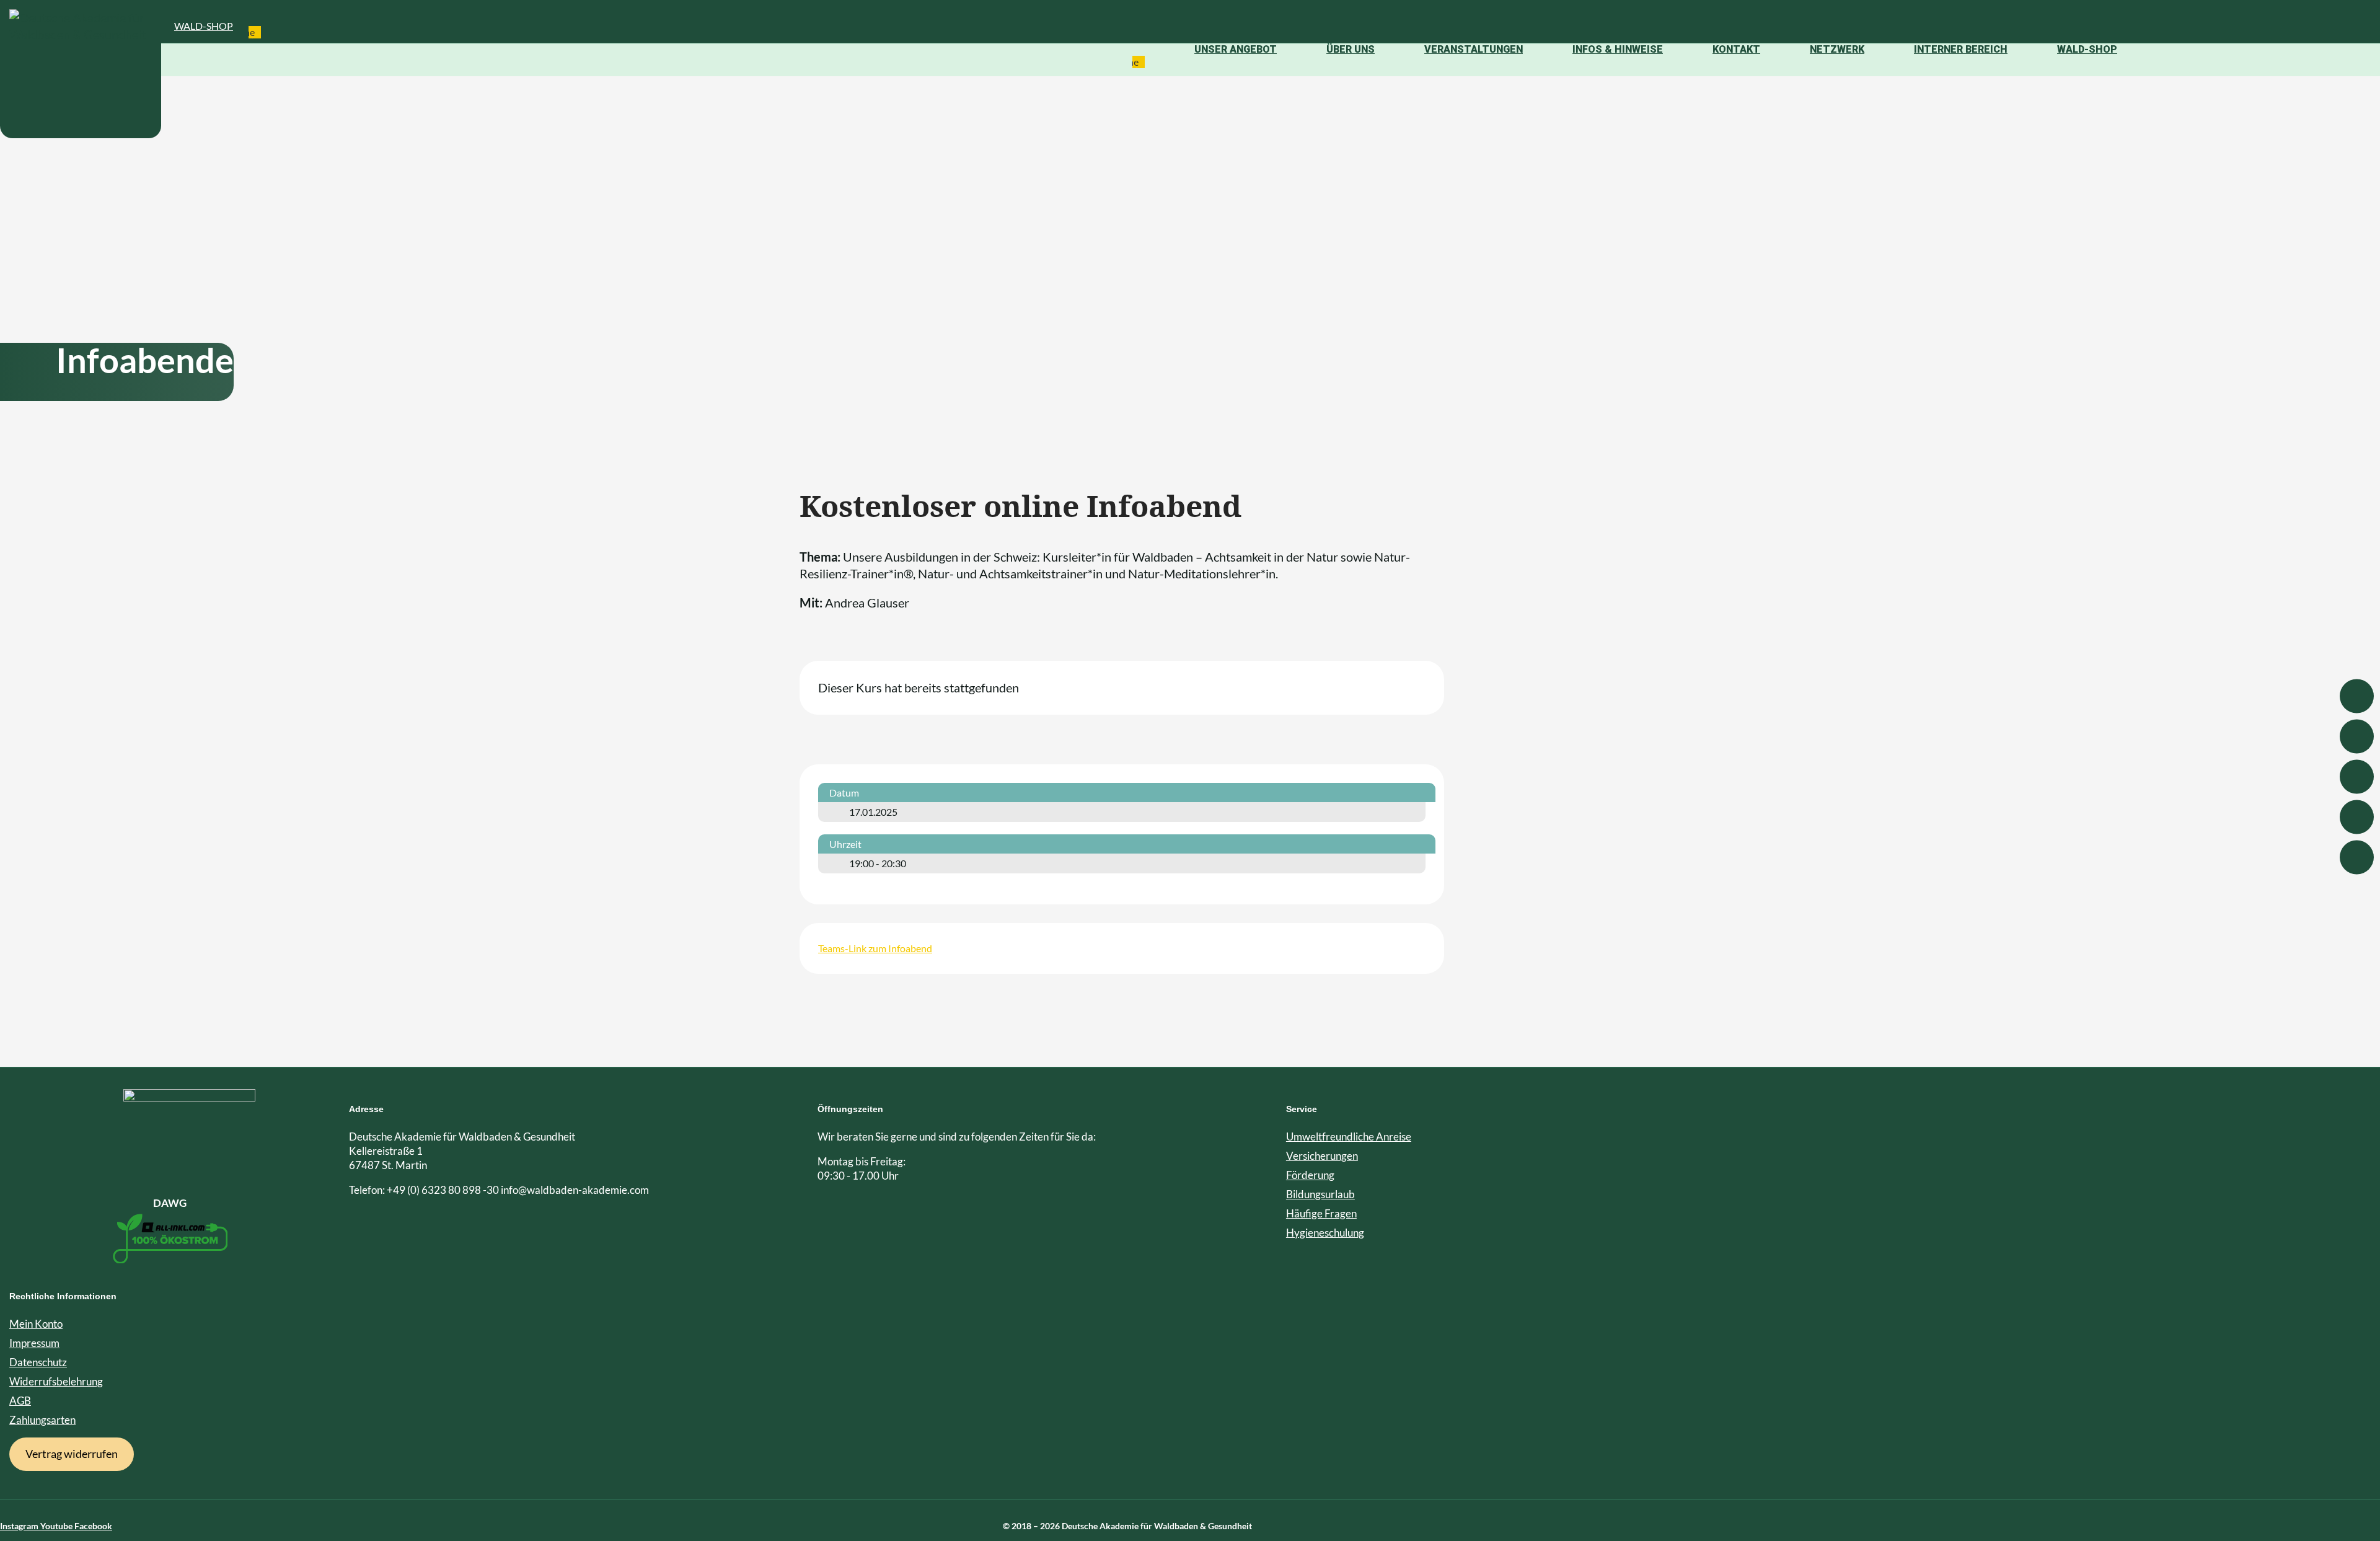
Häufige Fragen (1321, 1213)
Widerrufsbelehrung (56, 1381)
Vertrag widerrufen (72, 1454)
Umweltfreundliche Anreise (1349, 1137)
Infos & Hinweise (1618, 49)
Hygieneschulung (1325, 1233)
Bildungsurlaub (1320, 1194)
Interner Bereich (1961, 49)
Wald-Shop (204, 26)
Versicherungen (1322, 1156)
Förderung (1310, 1175)
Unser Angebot (1236, 49)
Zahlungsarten (42, 1420)
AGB (20, 1401)
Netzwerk (1837, 49)
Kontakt (1736, 49)
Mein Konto (36, 1324)
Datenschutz (38, 1362)
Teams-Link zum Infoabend (875, 948)
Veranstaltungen (1474, 49)
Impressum (34, 1343)
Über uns (1351, 49)
